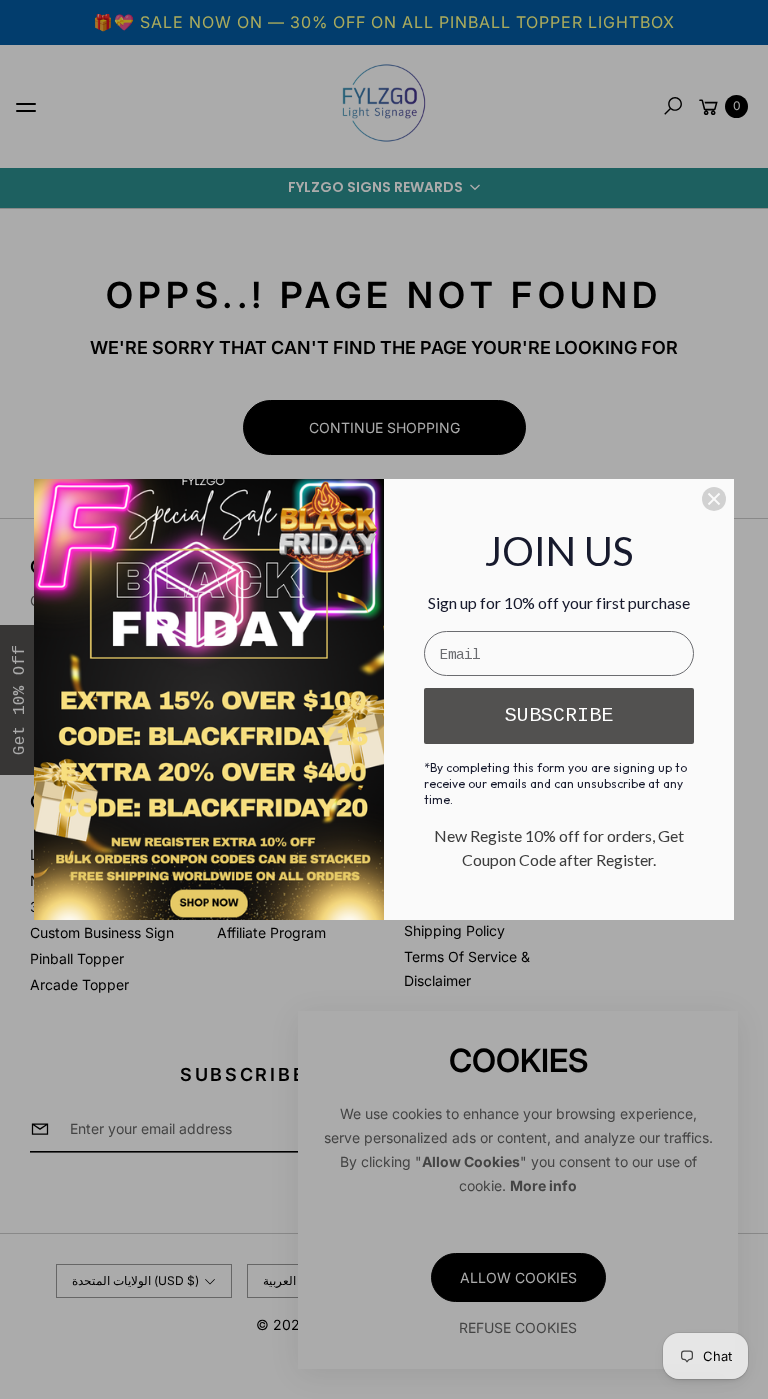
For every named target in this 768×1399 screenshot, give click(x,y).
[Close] (714, 499)
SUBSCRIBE (559, 715)
